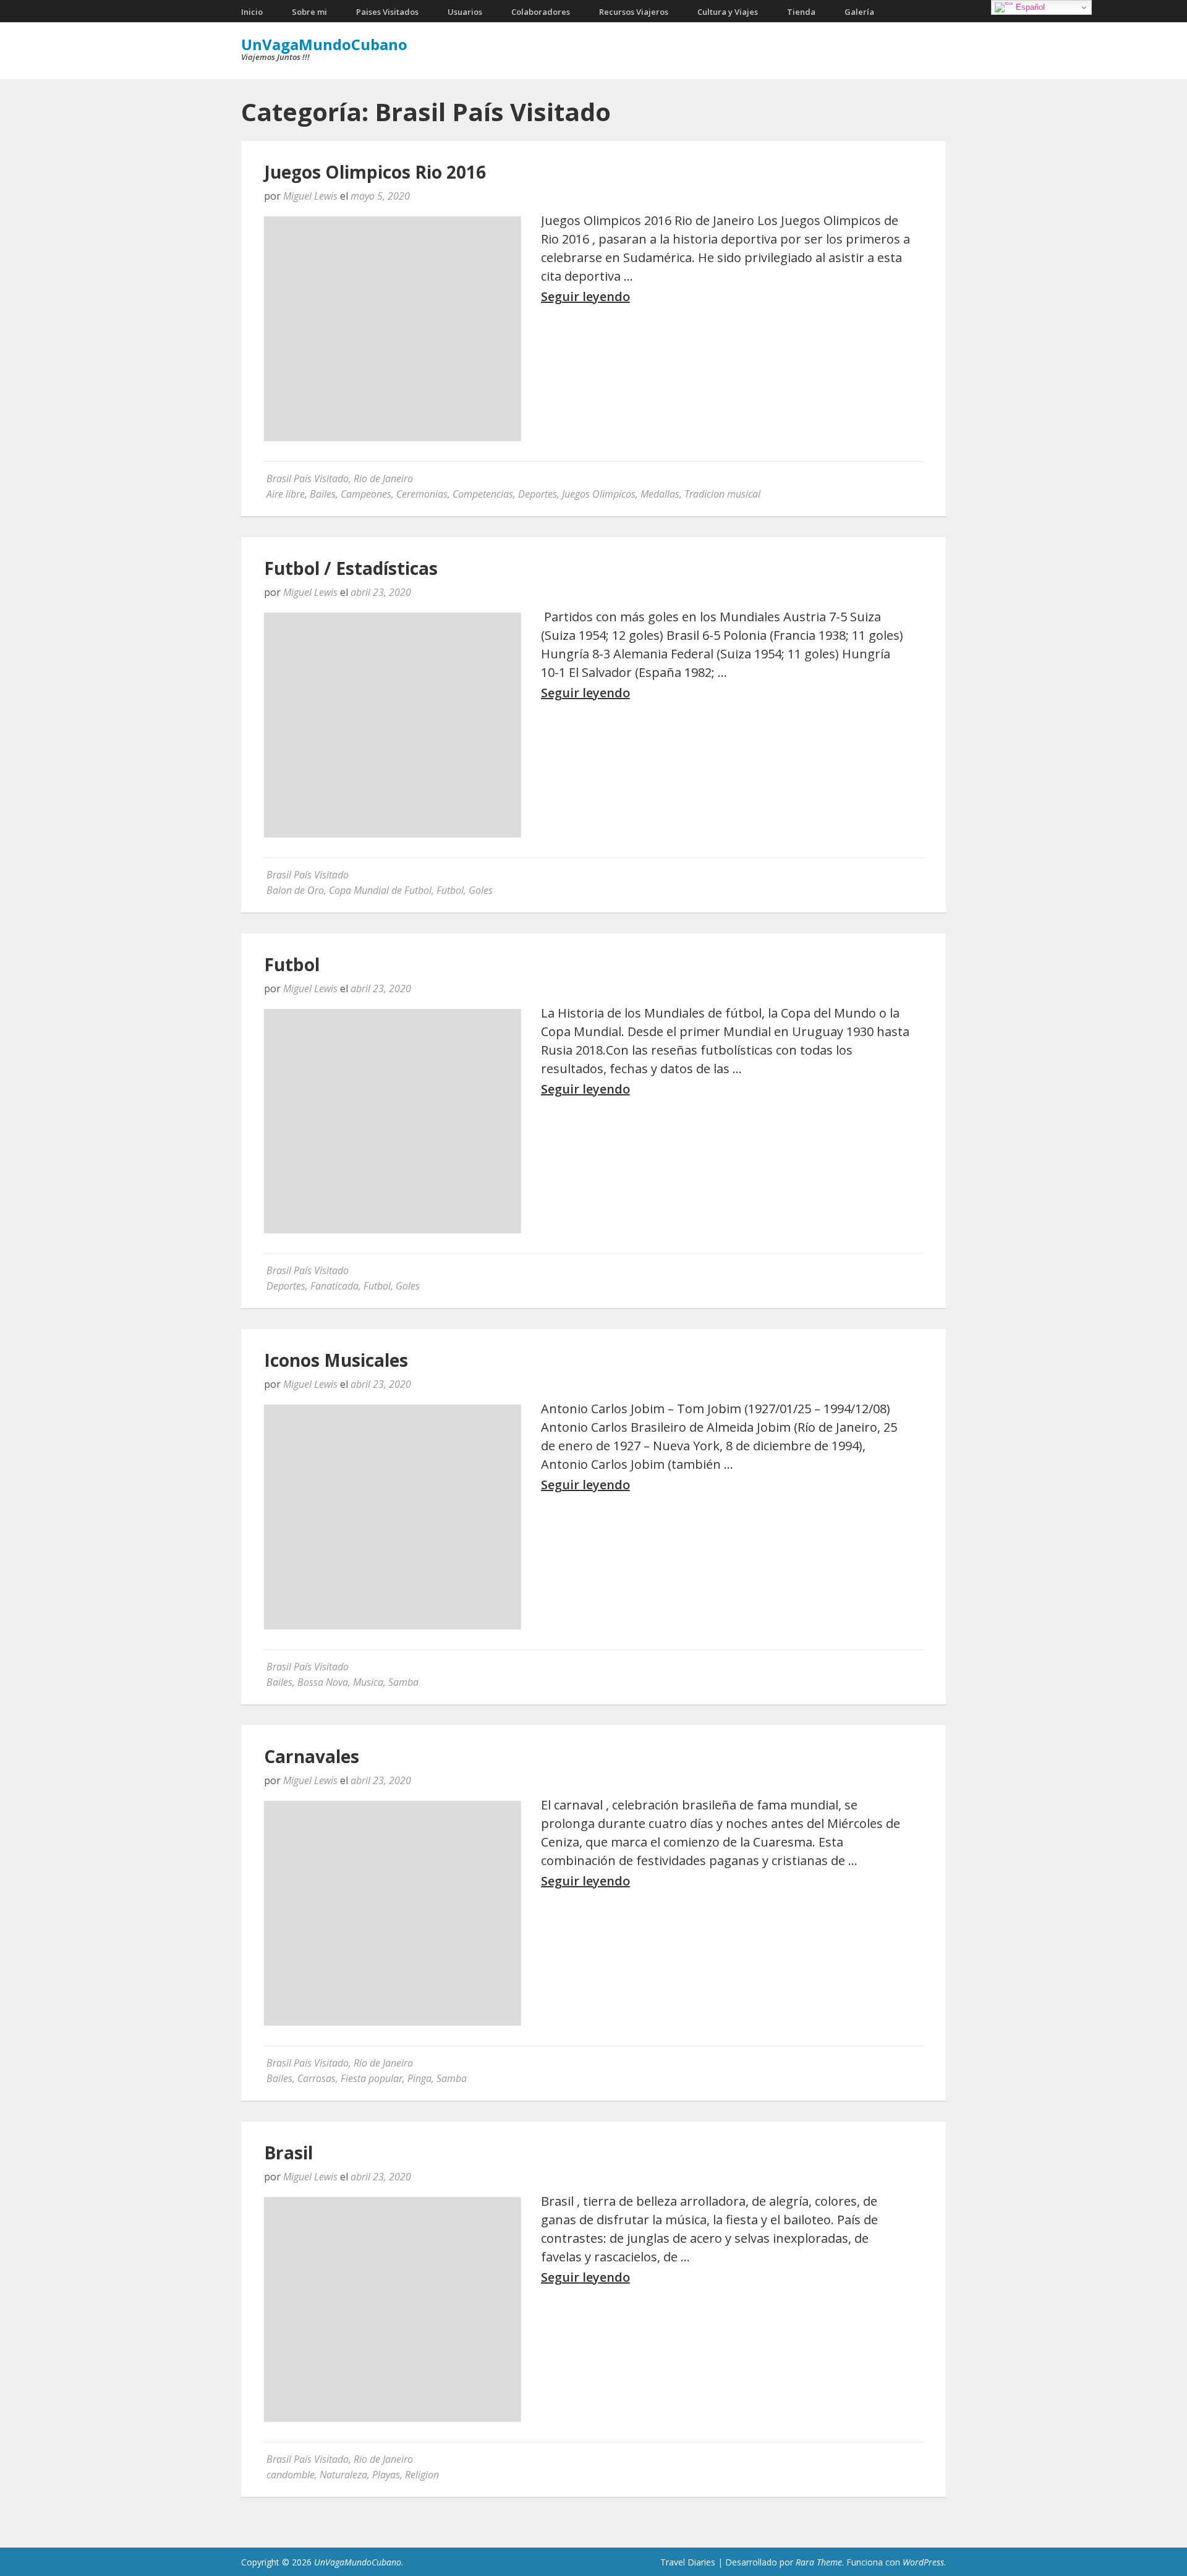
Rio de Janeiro (383, 478)
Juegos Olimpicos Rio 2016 (375, 172)
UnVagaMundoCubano (324, 44)
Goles (481, 890)
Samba (403, 1682)
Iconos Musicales (336, 1360)
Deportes (538, 494)
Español (1029, 7)
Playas (386, 2475)
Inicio (252, 12)
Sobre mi (309, 12)
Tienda (801, 12)
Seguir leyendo (585, 297)
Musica (368, 1682)
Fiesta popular (372, 2078)
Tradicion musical (722, 494)
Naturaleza (343, 2475)
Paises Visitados (387, 12)
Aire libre (286, 494)
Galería (859, 12)
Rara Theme (819, 2562)
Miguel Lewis (310, 196)
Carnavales (312, 1756)
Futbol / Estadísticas (351, 568)
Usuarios (465, 12)
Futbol (450, 890)
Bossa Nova (323, 1682)
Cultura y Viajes (728, 12)
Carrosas (317, 2078)
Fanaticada (334, 1286)
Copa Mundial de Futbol (380, 890)
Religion (422, 2475)
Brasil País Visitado (308, 478)
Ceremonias (422, 494)
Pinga (419, 2078)
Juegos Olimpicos (599, 494)
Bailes (323, 494)
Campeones (366, 494)
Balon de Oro (295, 890)
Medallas (660, 494)
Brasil (288, 2153)
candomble (291, 2475)
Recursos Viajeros (634, 12)
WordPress (923, 2562)
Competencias (483, 494)
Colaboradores (541, 12)
